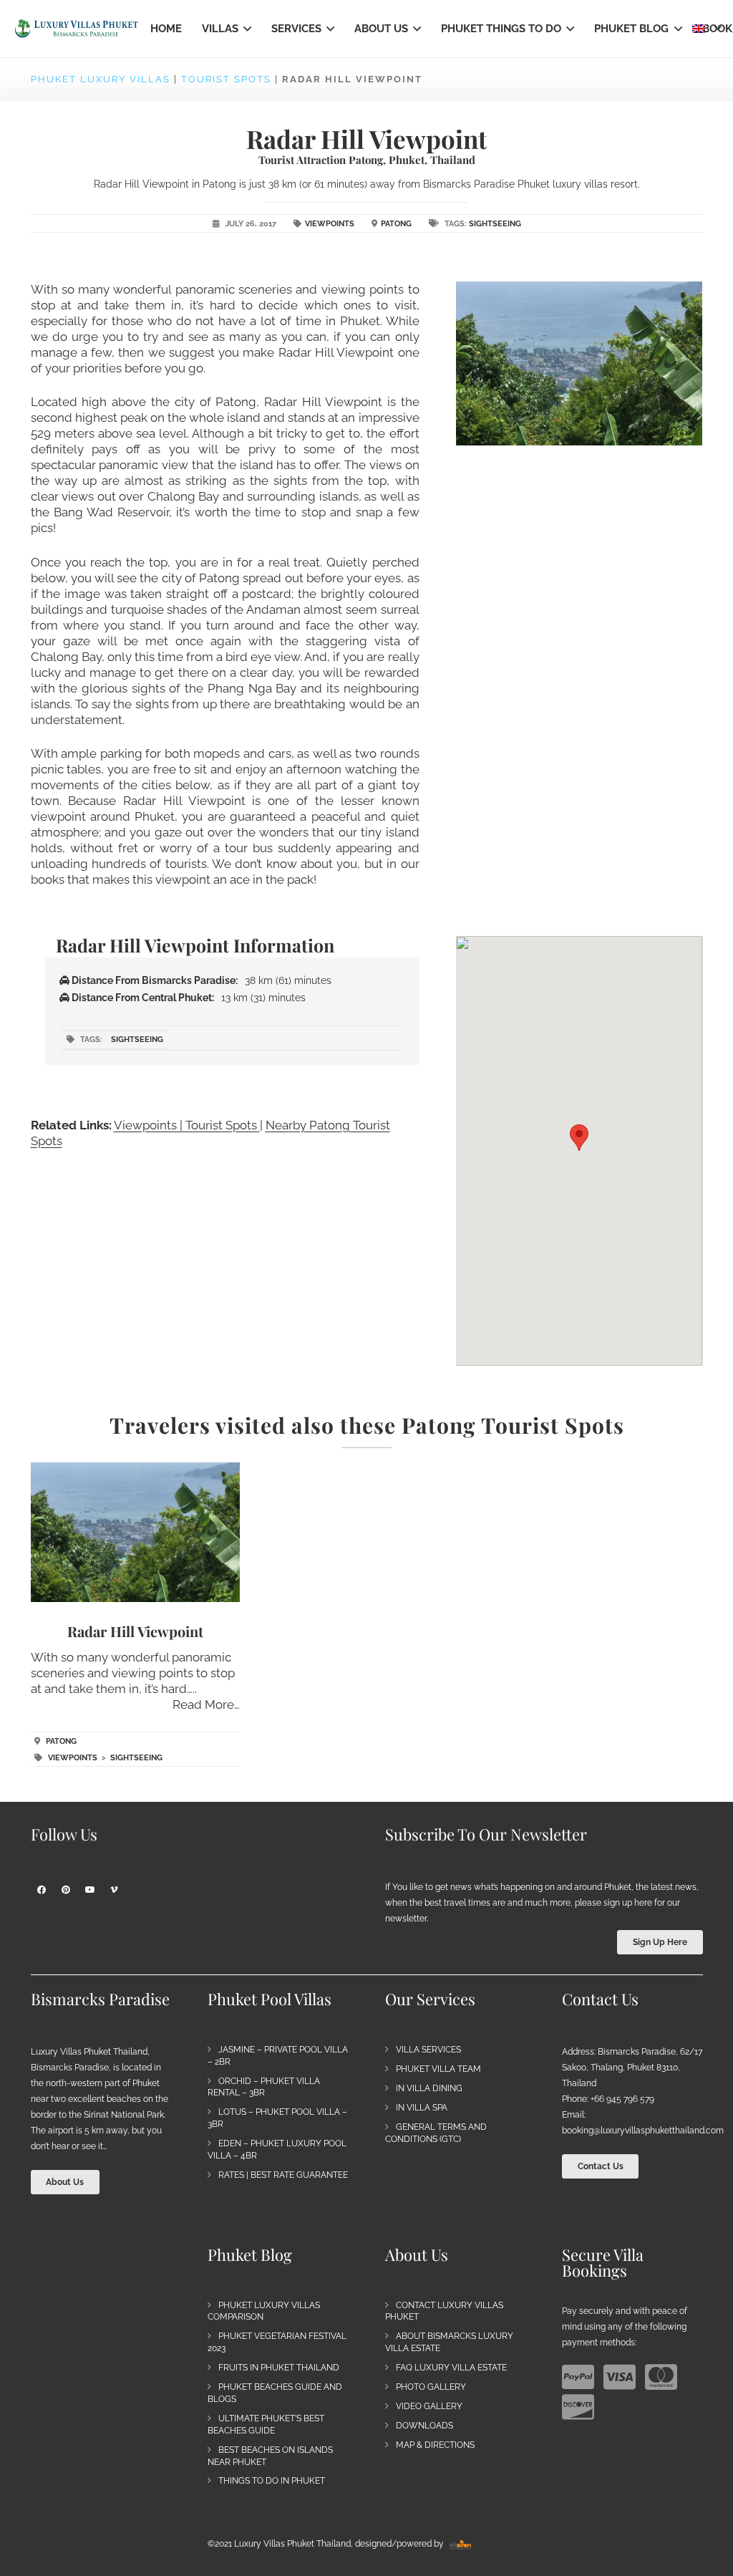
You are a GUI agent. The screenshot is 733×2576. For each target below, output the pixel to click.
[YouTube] (90, 1890)
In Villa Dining (429, 2088)
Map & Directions (435, 2445)
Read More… (206, 1704)
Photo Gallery (431, 2387)
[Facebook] (42, 1890)
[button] (245, 29)
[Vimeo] (115, 1890)
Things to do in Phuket (272, 2481)
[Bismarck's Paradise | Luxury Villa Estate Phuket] (77, 29)
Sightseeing (495, 224)
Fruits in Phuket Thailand (279, 2368)
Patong (396, 224)
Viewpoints (330, 224)
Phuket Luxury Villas (101, 79)
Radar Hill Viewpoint (135, 1631)
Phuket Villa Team (438, 2069)
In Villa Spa (422, 2108)
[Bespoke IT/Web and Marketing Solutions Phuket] (460, 2544)
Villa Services (428, 2050)
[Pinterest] (66, 1890)
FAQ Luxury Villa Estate (451, 2368)
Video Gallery (429, 2406)
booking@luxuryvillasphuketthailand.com (643, 2131)
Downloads (424, 2426)
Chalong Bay (66, 657)
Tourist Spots (226, 79)
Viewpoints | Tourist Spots (187, 1125)
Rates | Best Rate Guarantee (283, 2175)
